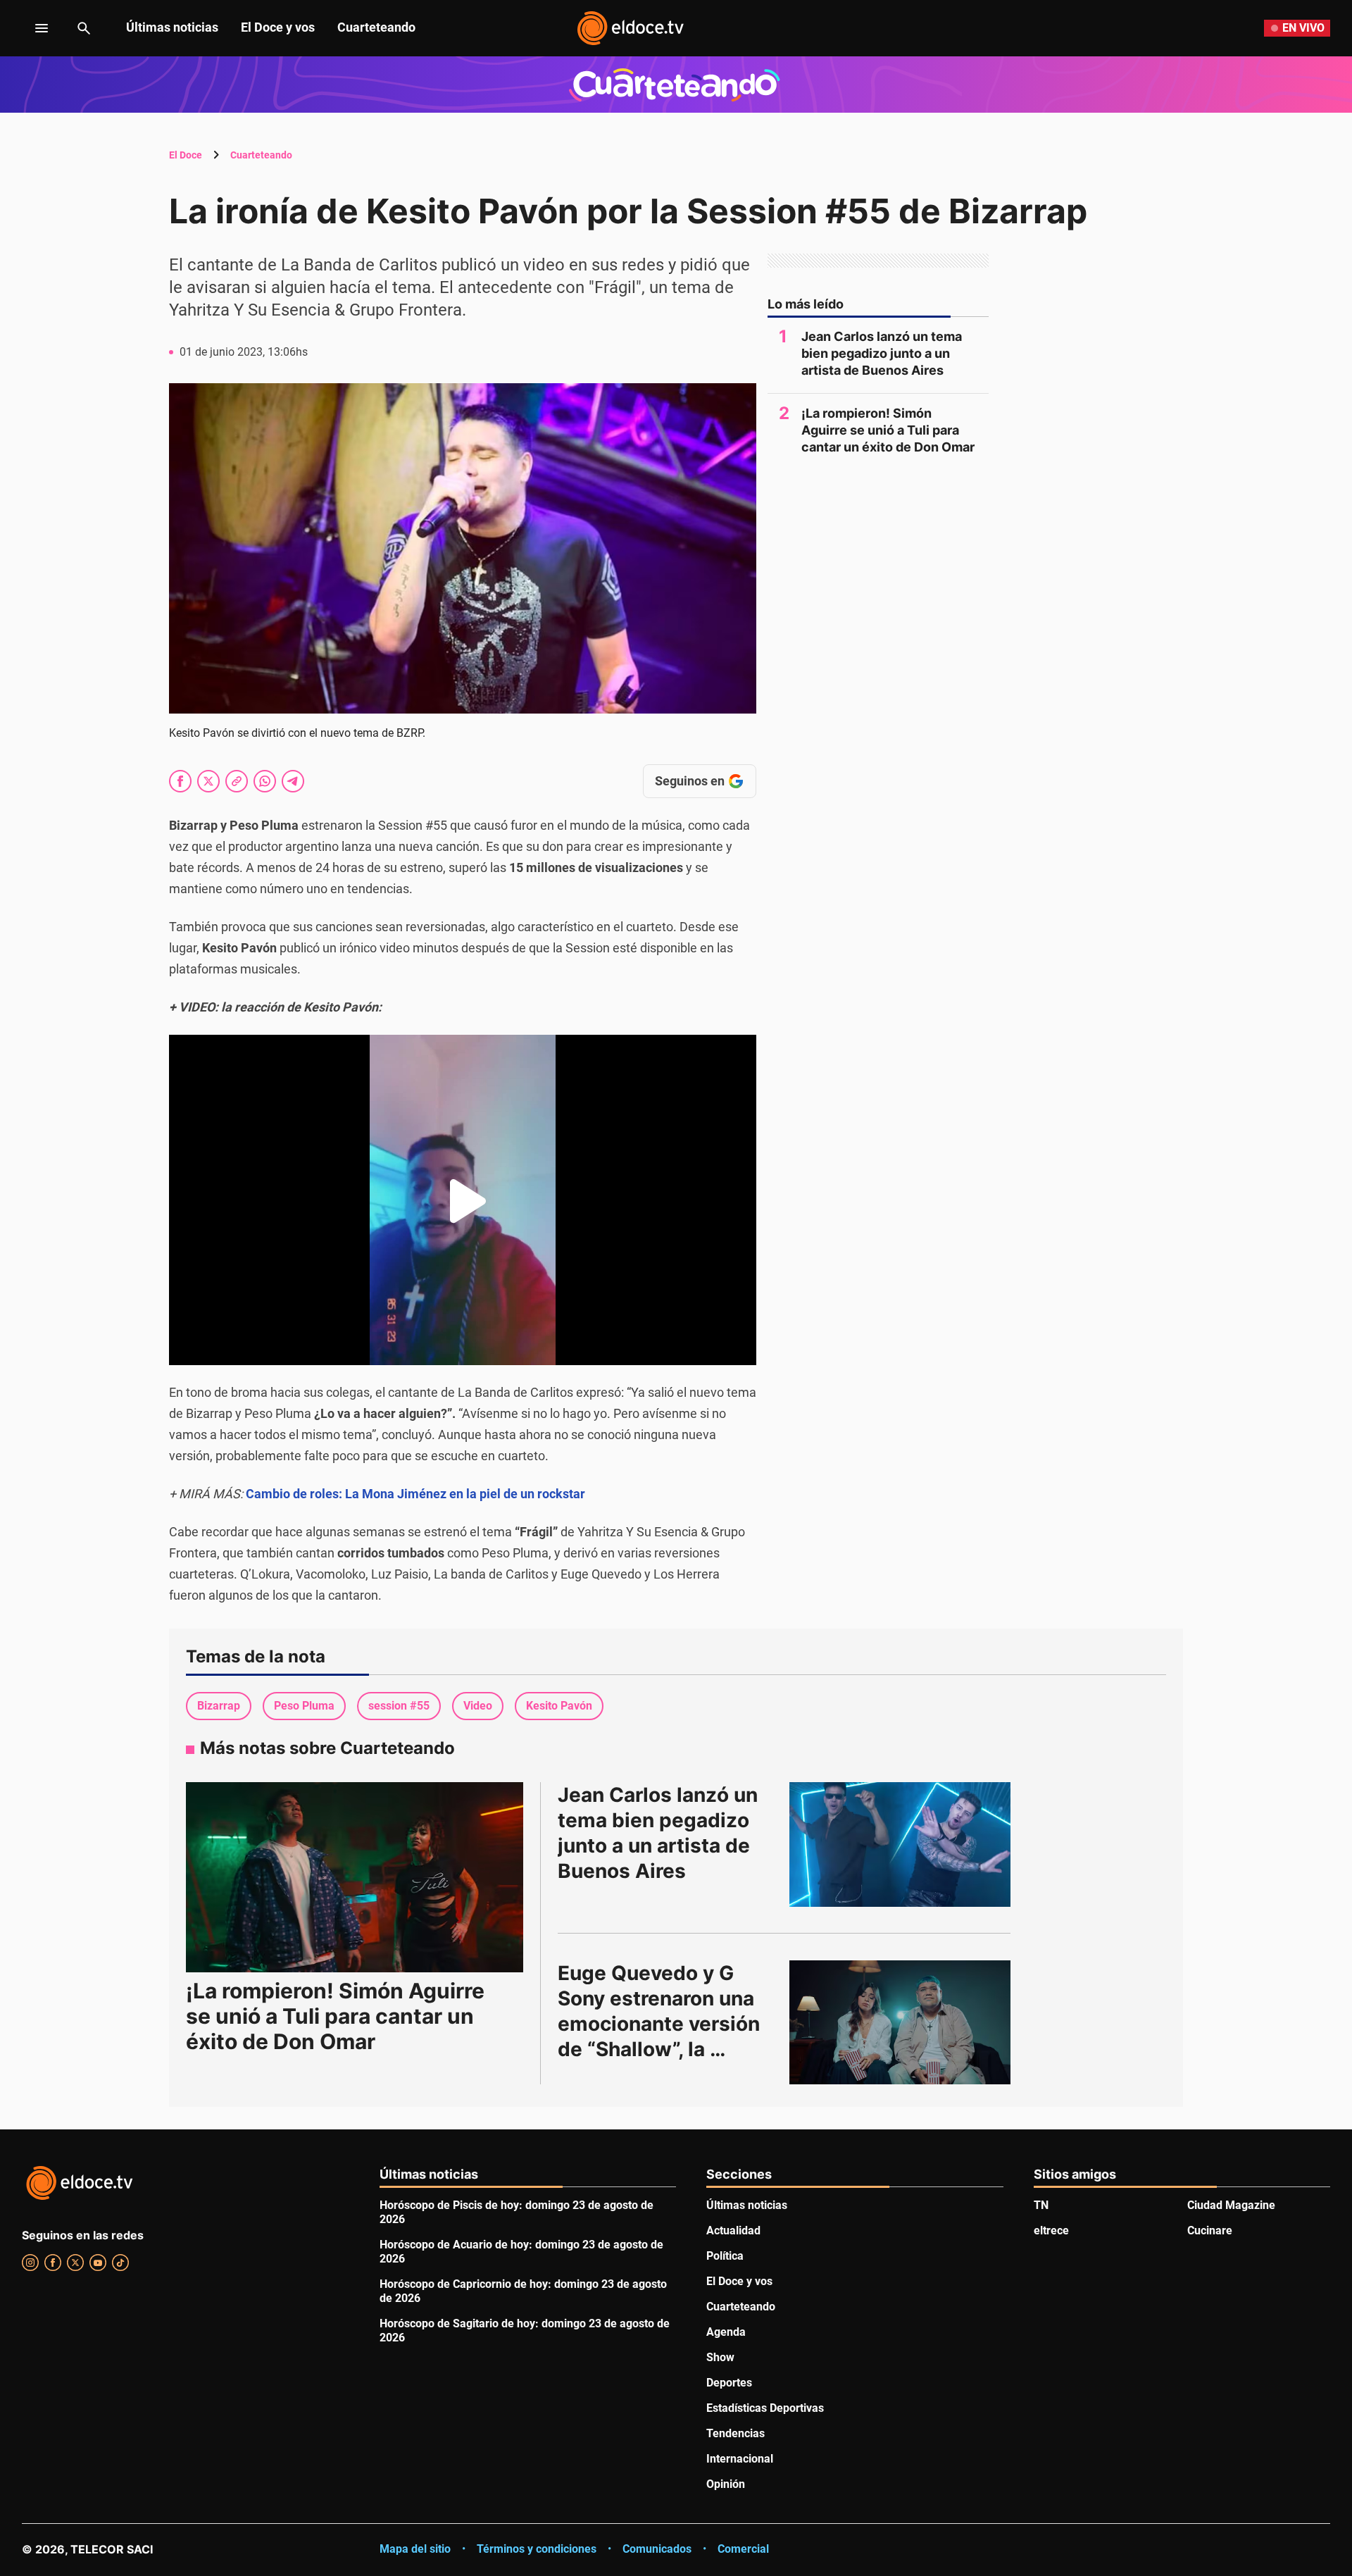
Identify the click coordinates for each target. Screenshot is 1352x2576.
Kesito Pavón (559, 1706)
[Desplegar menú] (31, 28)
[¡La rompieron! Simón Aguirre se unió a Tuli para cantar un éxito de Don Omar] (355, 1877)
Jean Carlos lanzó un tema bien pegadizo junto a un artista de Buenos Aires (882, 353)
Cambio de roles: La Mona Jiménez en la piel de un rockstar (415, 1494)
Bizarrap (219, 1706)
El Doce (186, 155)
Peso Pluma (304, 1706)
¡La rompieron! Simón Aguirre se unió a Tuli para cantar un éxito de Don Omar (888, 430)
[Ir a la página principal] (630, 28)
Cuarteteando (376, 27)
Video (478, 1706)
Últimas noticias (172, 27)
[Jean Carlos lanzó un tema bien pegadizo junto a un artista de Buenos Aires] (900, 1844)
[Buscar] (84, 28)
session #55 (399, 1706)
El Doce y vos (278, 27)
